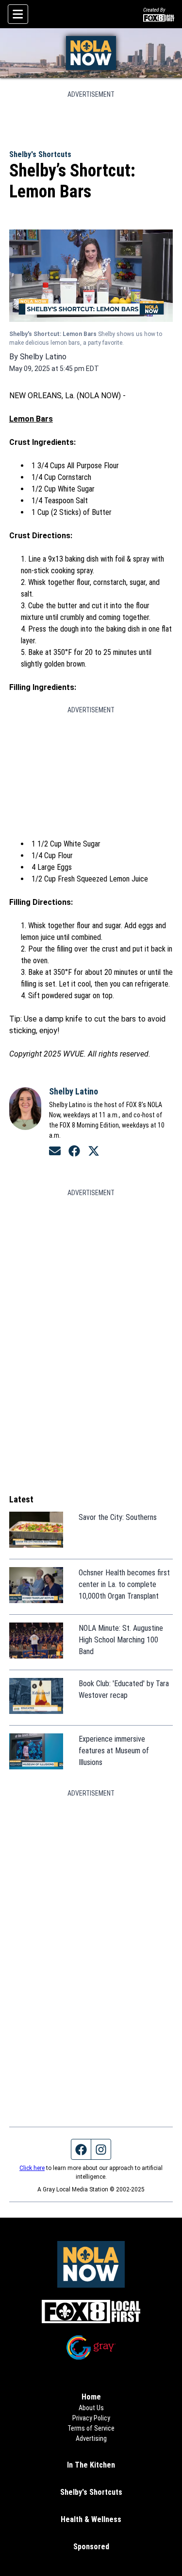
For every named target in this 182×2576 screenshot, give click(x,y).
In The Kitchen (91, 2465)
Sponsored (91, 2547)
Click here (32, 2168)
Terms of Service (91, 2428)
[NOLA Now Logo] (91, 53)
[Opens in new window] (91, 2312)
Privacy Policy (91, 2418)
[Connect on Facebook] (74, 1151)
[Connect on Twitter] (94, 1151)
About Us (91, 2408)
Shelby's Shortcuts (40, 154)
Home (91, 2397)
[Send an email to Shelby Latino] (55, 1151)
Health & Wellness (91, 2519)
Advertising (91, 2438)
